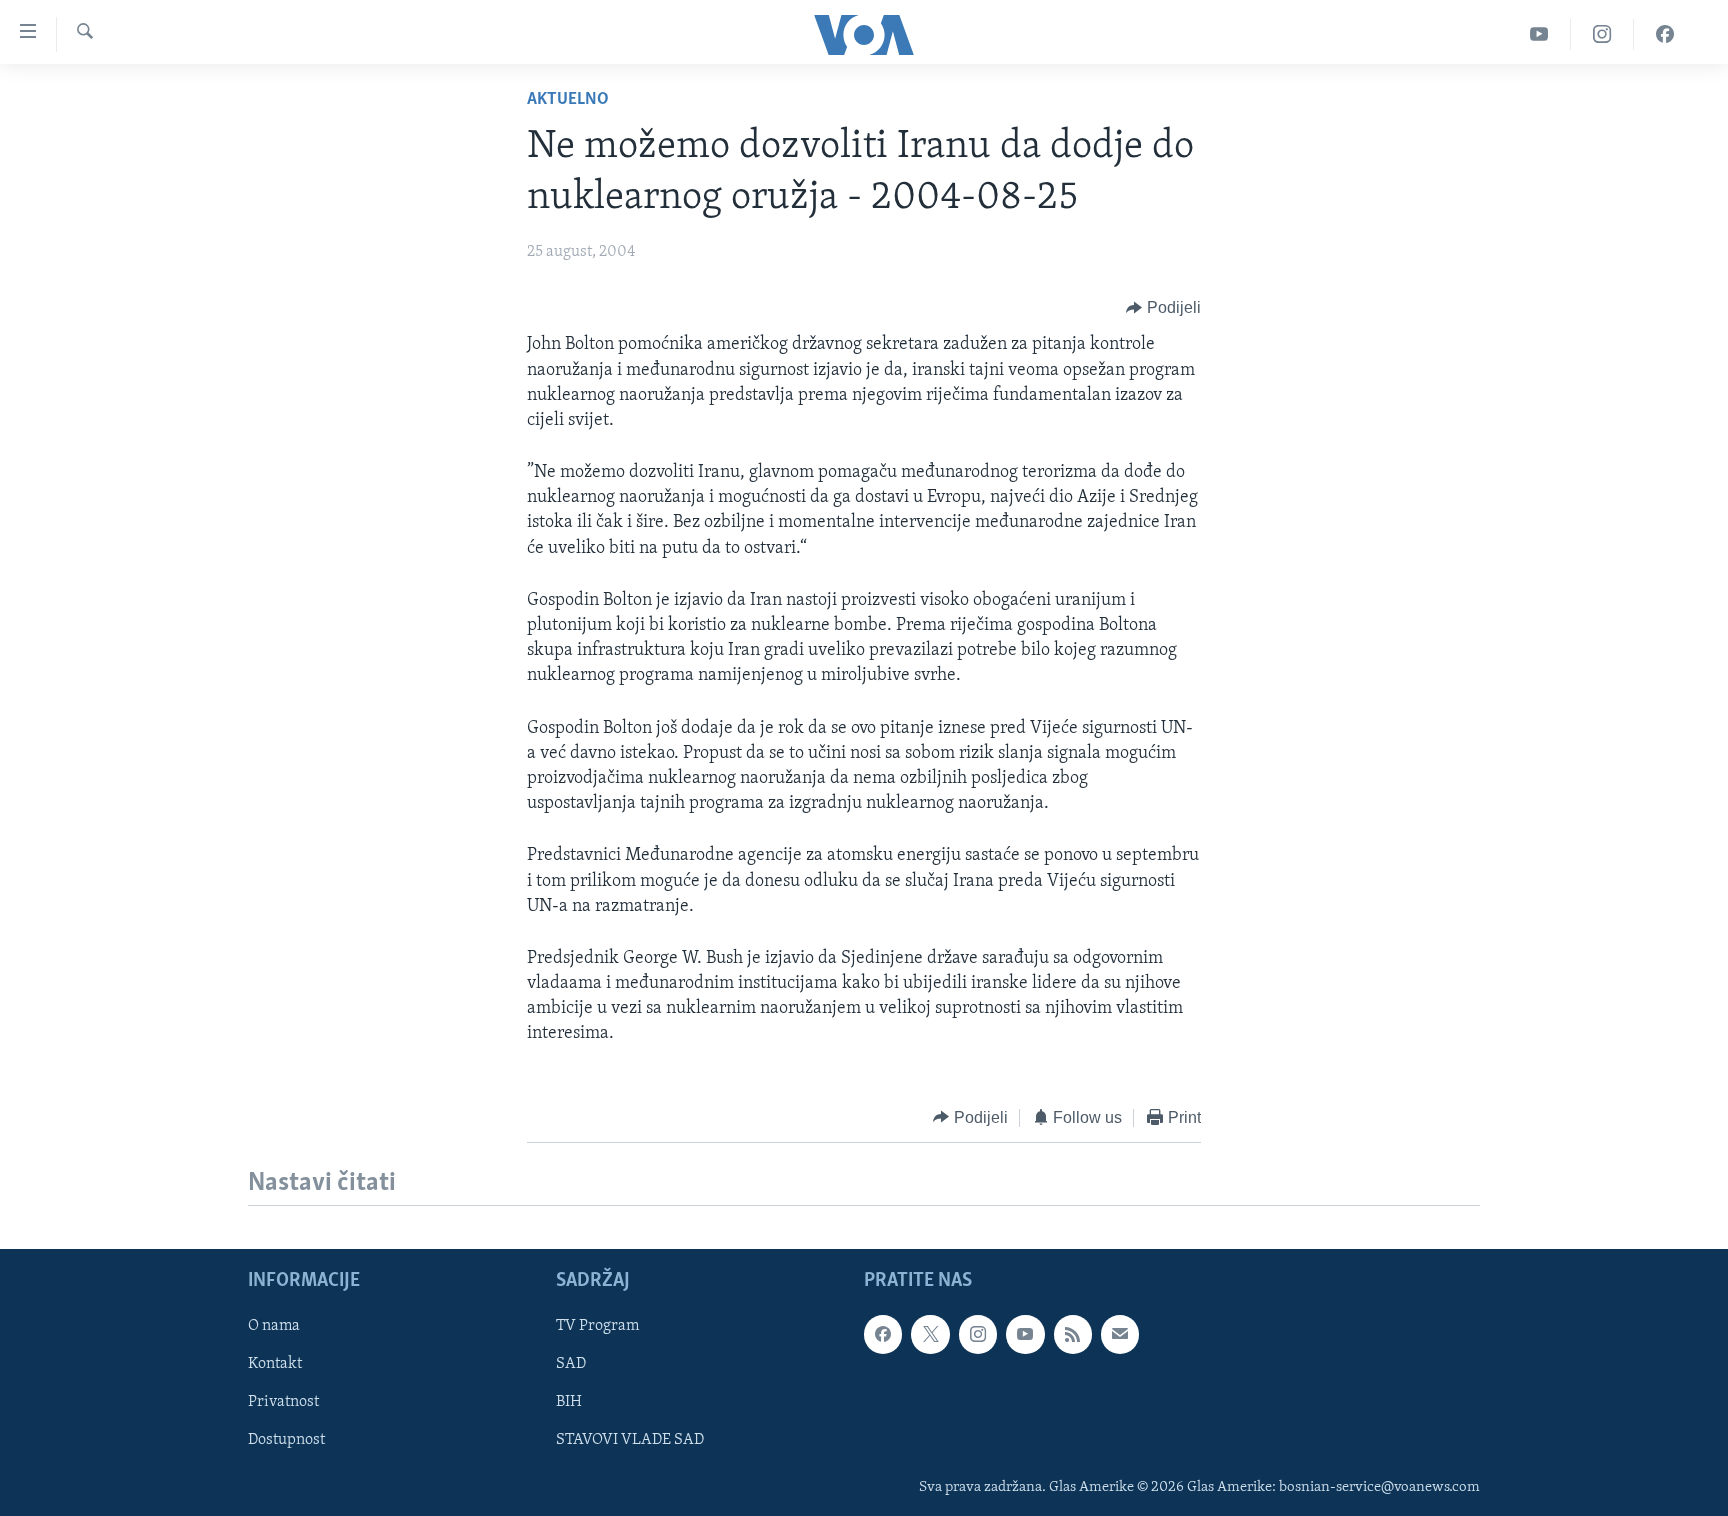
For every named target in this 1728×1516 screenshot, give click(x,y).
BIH (569, 1403)
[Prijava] (1120, 1334)
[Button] (1163, 308)
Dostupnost (286, 1441)
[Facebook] (1665, 34)
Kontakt (275, 1364)
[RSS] (1073, 1334)
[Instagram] (1602, 34)
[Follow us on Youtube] (1025, 1334)
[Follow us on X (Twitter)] (930, 1334)
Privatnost (283, 1403)
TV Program (597, 1326)
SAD (571, 1364)
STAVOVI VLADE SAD (630, 1441)
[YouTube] (1539, 34)
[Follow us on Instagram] (978, 1334)
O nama (274, 1326)
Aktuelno (568, 100)
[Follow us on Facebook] (883, 1334)
